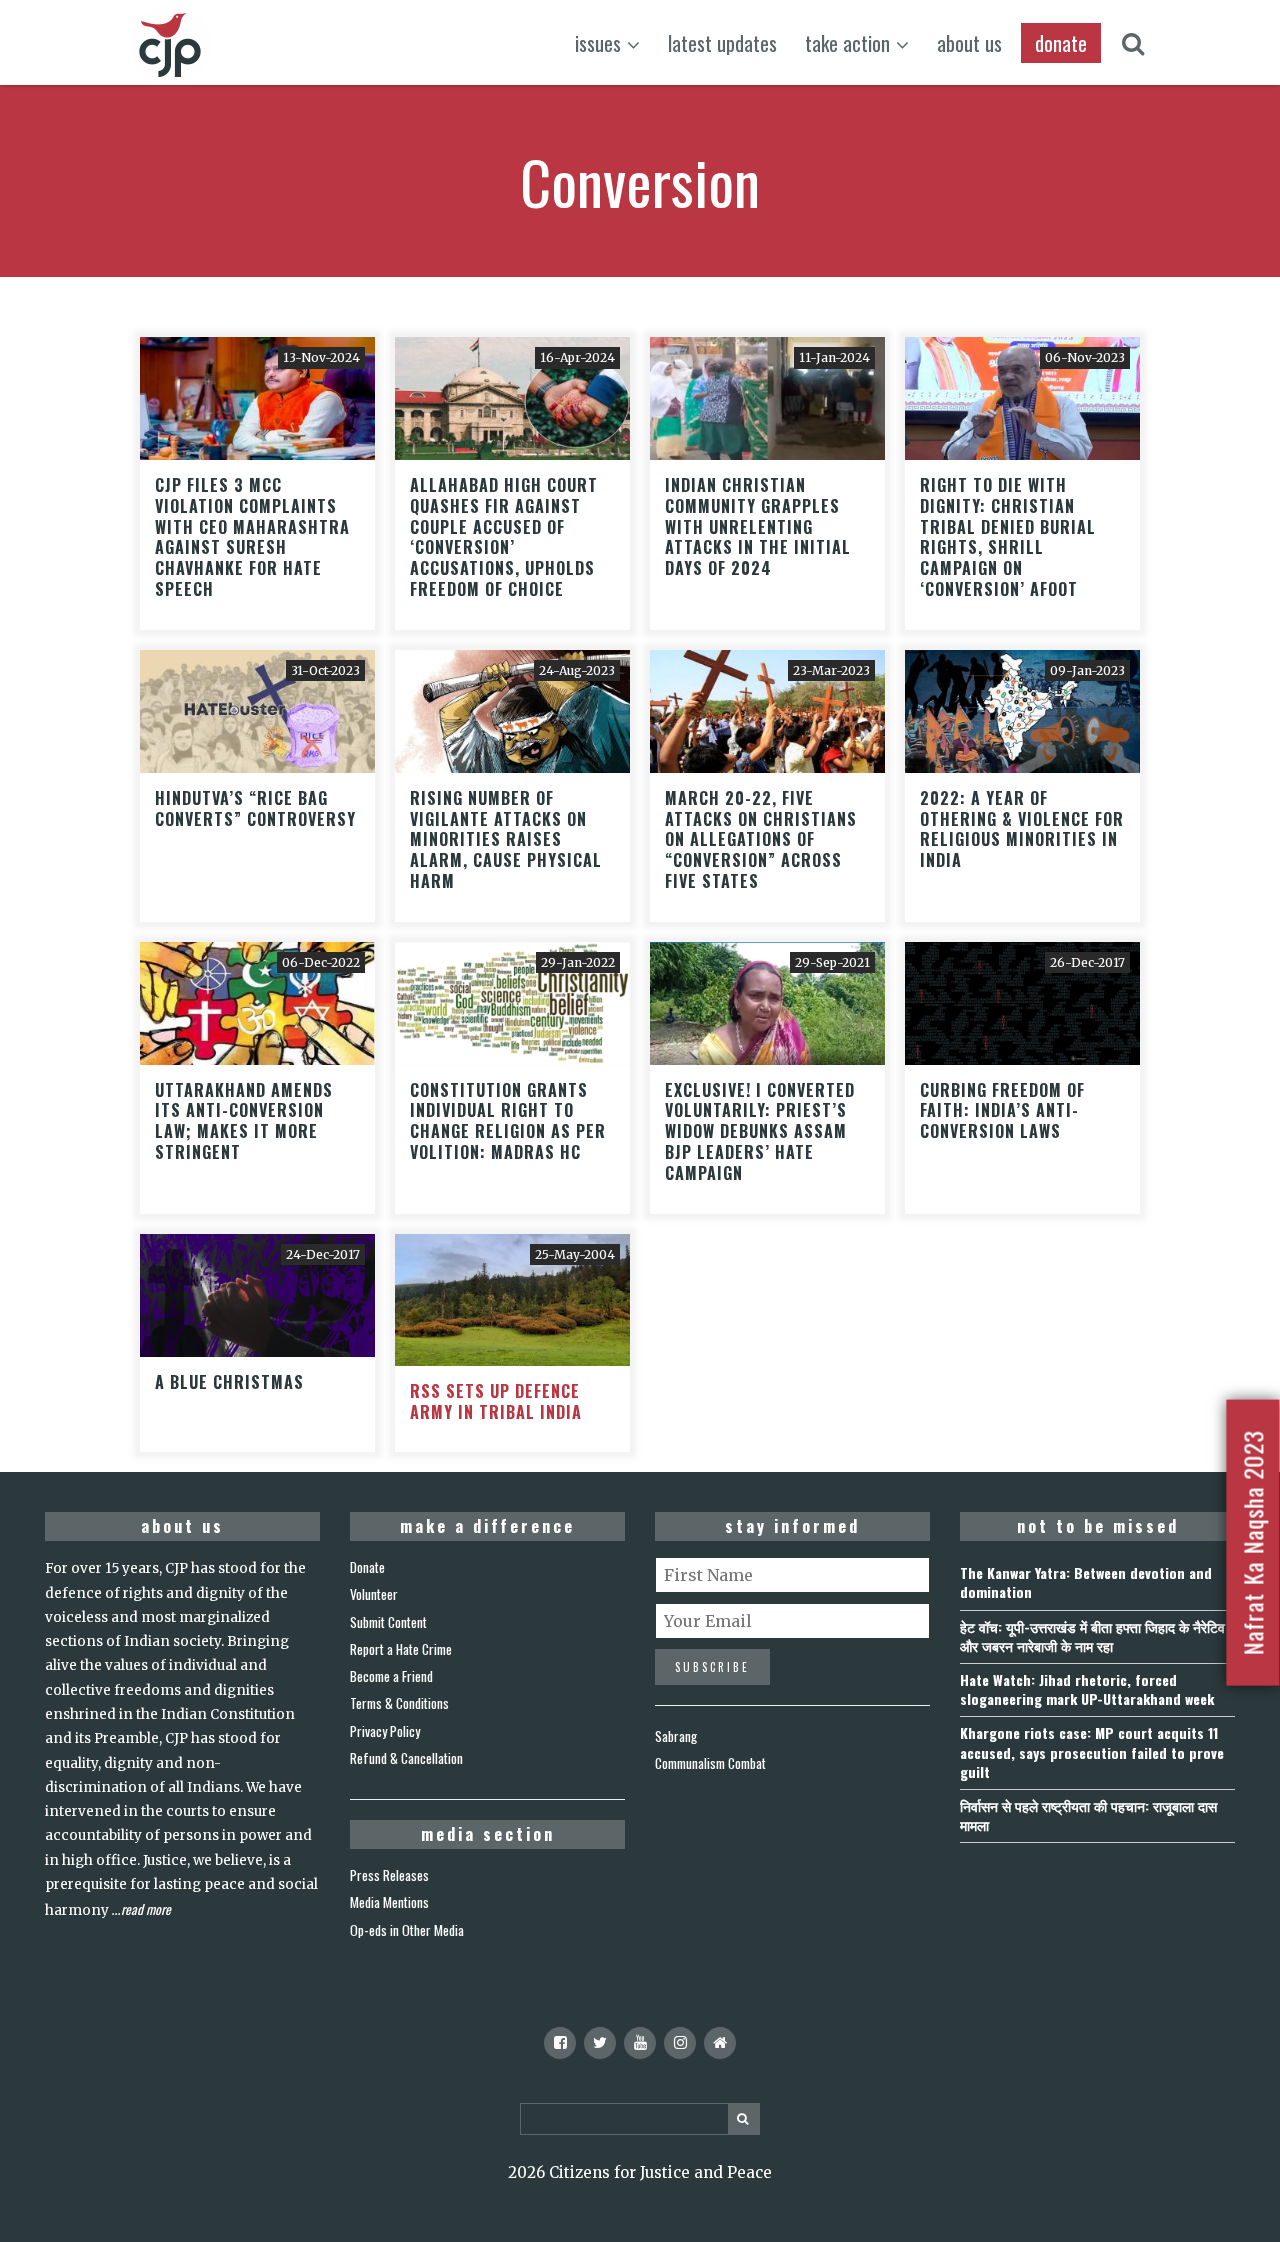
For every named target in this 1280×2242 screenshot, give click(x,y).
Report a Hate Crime (401, 1649)
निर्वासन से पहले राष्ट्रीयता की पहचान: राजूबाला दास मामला (1088, 1815)
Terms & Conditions (399, 1703)
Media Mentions (389, 1902)
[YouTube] (640, 2043)
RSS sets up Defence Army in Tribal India (496, 1401)
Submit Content (388, 1622)
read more (146, 1909)
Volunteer (374, 1594)
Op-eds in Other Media (407, 1930)
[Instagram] (680, 2043)
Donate (367, 1567)
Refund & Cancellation (406, 1758)
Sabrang (676, 1736)
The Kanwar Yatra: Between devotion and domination (1086, 1582)
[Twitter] (600, 2043)
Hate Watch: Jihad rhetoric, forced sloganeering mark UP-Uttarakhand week (1087, 1689)
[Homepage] (720, 2043)
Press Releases (389, 1875)
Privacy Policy (385, 1731)
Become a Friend (391, 1676)
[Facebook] (560, 2043)
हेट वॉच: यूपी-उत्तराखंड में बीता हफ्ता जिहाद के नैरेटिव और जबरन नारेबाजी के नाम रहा (1092, 1636)
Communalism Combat (710, 1763)
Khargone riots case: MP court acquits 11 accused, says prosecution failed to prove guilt (1092, 1751)
